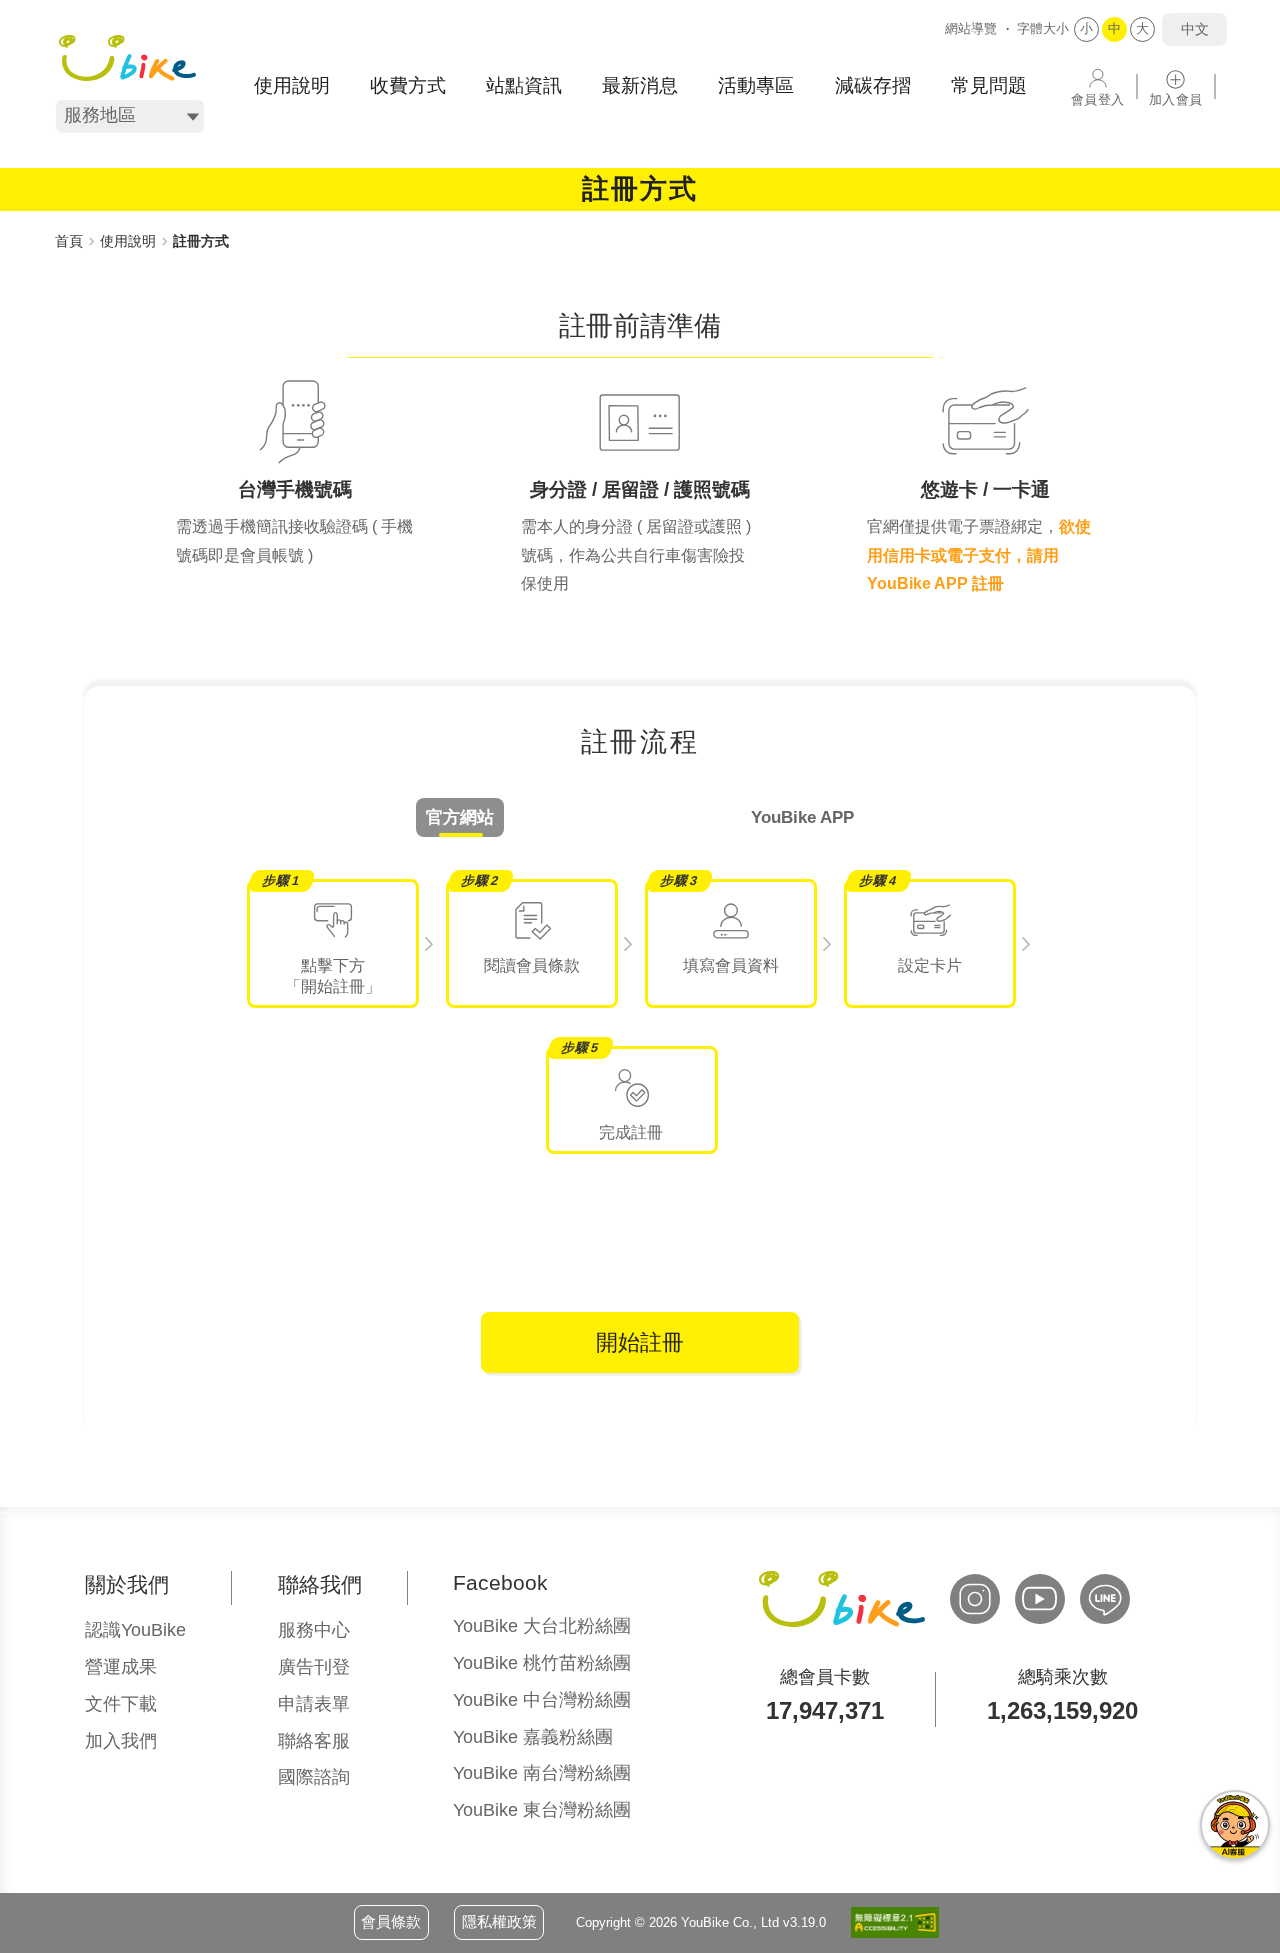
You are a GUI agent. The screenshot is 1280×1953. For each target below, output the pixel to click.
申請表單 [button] (314, 1704)
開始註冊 (640, 1342)
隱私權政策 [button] (499, 1921)
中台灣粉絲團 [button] (542, 1700)
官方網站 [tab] (460, 817)
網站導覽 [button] (971, 28)
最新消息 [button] (640, 85)
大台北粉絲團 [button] (542, 1626)
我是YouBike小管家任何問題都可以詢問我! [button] (1235, 1825)
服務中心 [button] (314, 1630)
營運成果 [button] (121, 1667)
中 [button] (1114, 28)
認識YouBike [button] (135, 1630)
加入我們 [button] (121, 1741)
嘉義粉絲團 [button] (533, 1737)
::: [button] (61, 219)
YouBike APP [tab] (802, 817)
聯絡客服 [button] (314, 1741)
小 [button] (1086, 28)
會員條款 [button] (391, 1921)
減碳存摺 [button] (873, 85)
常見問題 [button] (989, 85)
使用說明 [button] (292, 85)
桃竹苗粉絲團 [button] (542, 1663)
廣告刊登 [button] (314, 1667)
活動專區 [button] (756, 85)
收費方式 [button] (408, 85)
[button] (127, 58)
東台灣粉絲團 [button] (542, 1810)
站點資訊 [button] (524, 85)
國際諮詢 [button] (314, 1777)
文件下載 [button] (121, 1704)
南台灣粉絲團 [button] (542, 1773)
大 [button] (1142, 28)
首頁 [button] (69, 241)
